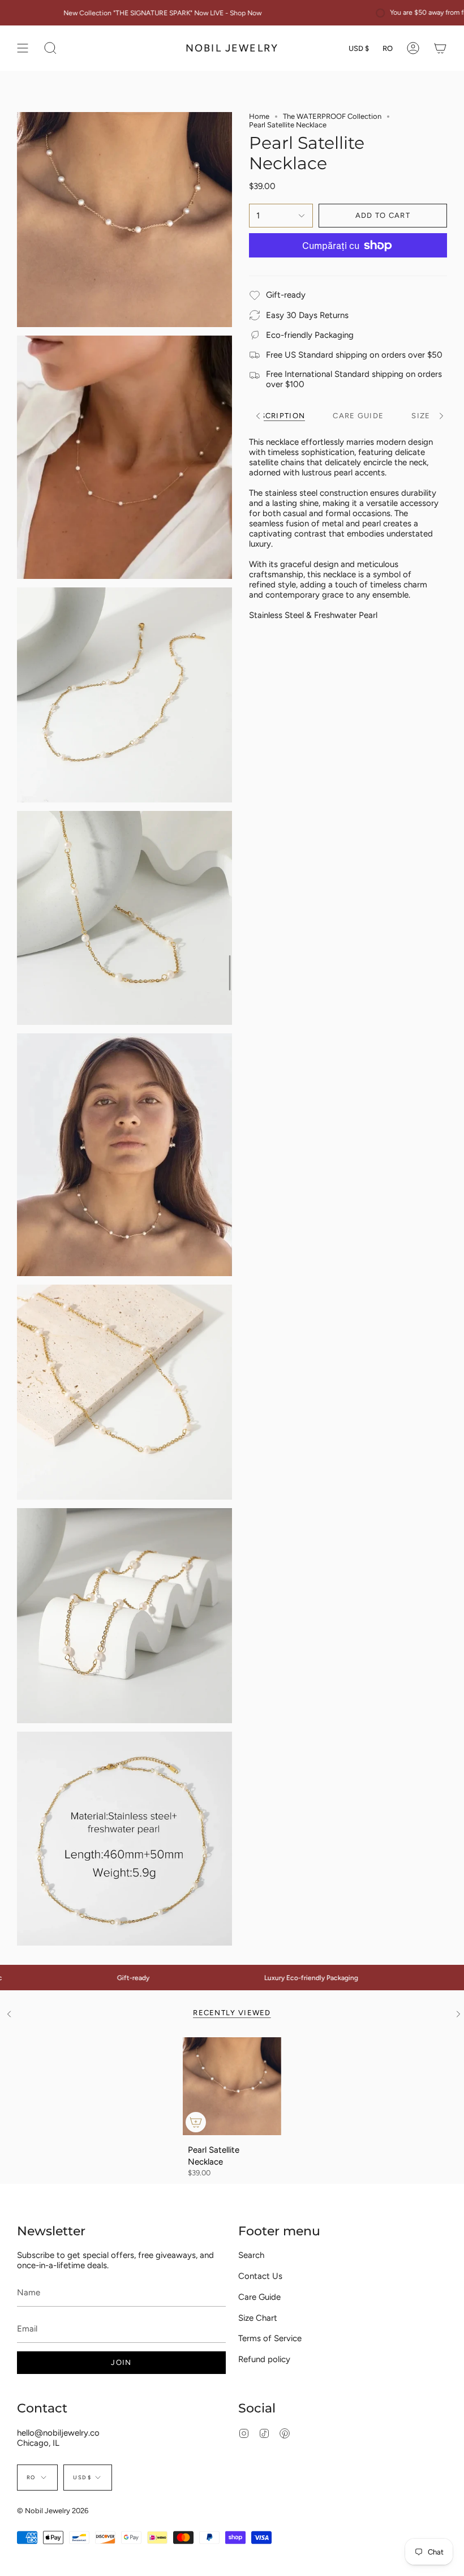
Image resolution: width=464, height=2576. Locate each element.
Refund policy (264, 2359)
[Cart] (440, 48)
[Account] (413, 48)
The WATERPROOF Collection (332, 116)
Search (251, 2255)
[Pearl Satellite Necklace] (232, 2086)
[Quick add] (196, 2122)
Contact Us (260, 2276)
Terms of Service (270, 2338)
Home (259, 116)
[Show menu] (23, 48)
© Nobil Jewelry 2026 (53, 2511)
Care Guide (259, 2297)
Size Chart (258, 2318)
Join (121, 2362)
